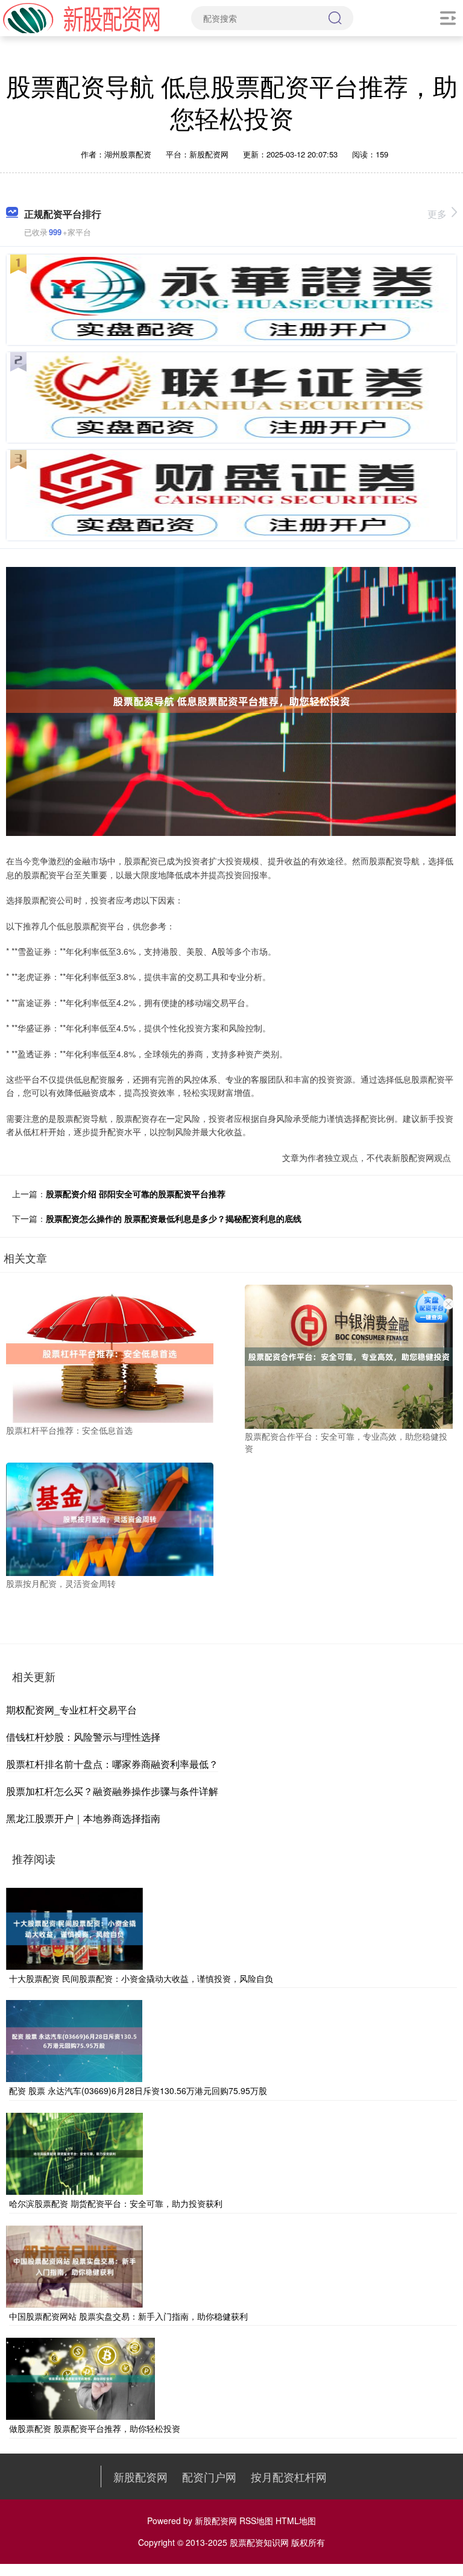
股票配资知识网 (259, 2542)
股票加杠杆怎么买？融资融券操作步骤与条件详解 (112, 1791)
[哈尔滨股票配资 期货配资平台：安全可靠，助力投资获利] (74, 2153)
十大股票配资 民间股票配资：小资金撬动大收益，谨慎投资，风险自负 (141, 1978)
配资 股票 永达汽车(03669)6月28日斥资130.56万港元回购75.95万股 (138, 2090)
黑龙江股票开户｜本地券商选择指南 (83, 1818)
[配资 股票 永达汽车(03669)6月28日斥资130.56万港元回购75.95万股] (74, 2040)
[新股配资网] (81, 17)
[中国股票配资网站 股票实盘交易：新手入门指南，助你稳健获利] (74, 2265)
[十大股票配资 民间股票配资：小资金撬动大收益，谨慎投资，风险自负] (74, 1927)
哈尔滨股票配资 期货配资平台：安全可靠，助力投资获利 (116, 2203)
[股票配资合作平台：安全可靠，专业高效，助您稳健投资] (348, 1355)
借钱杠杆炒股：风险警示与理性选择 (83, 1737)
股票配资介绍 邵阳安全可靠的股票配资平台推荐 (136, 1194)
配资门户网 (209, 2476)
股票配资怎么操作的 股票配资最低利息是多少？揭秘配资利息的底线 (174, 1218)
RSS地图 (256, 2521)
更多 (437, 214)
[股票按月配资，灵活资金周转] (110, 1518)
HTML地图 (296, 2521)
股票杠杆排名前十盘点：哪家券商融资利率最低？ (112, 1764)
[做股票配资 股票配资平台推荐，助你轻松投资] (80, 2378)
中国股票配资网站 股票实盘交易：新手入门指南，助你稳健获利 (128, 2316)
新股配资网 (140, 2476)
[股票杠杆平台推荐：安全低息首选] (110, 1352)
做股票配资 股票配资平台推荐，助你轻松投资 (95, 2428)
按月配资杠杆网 (289, 2476)
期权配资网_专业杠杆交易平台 (71, 1710)
